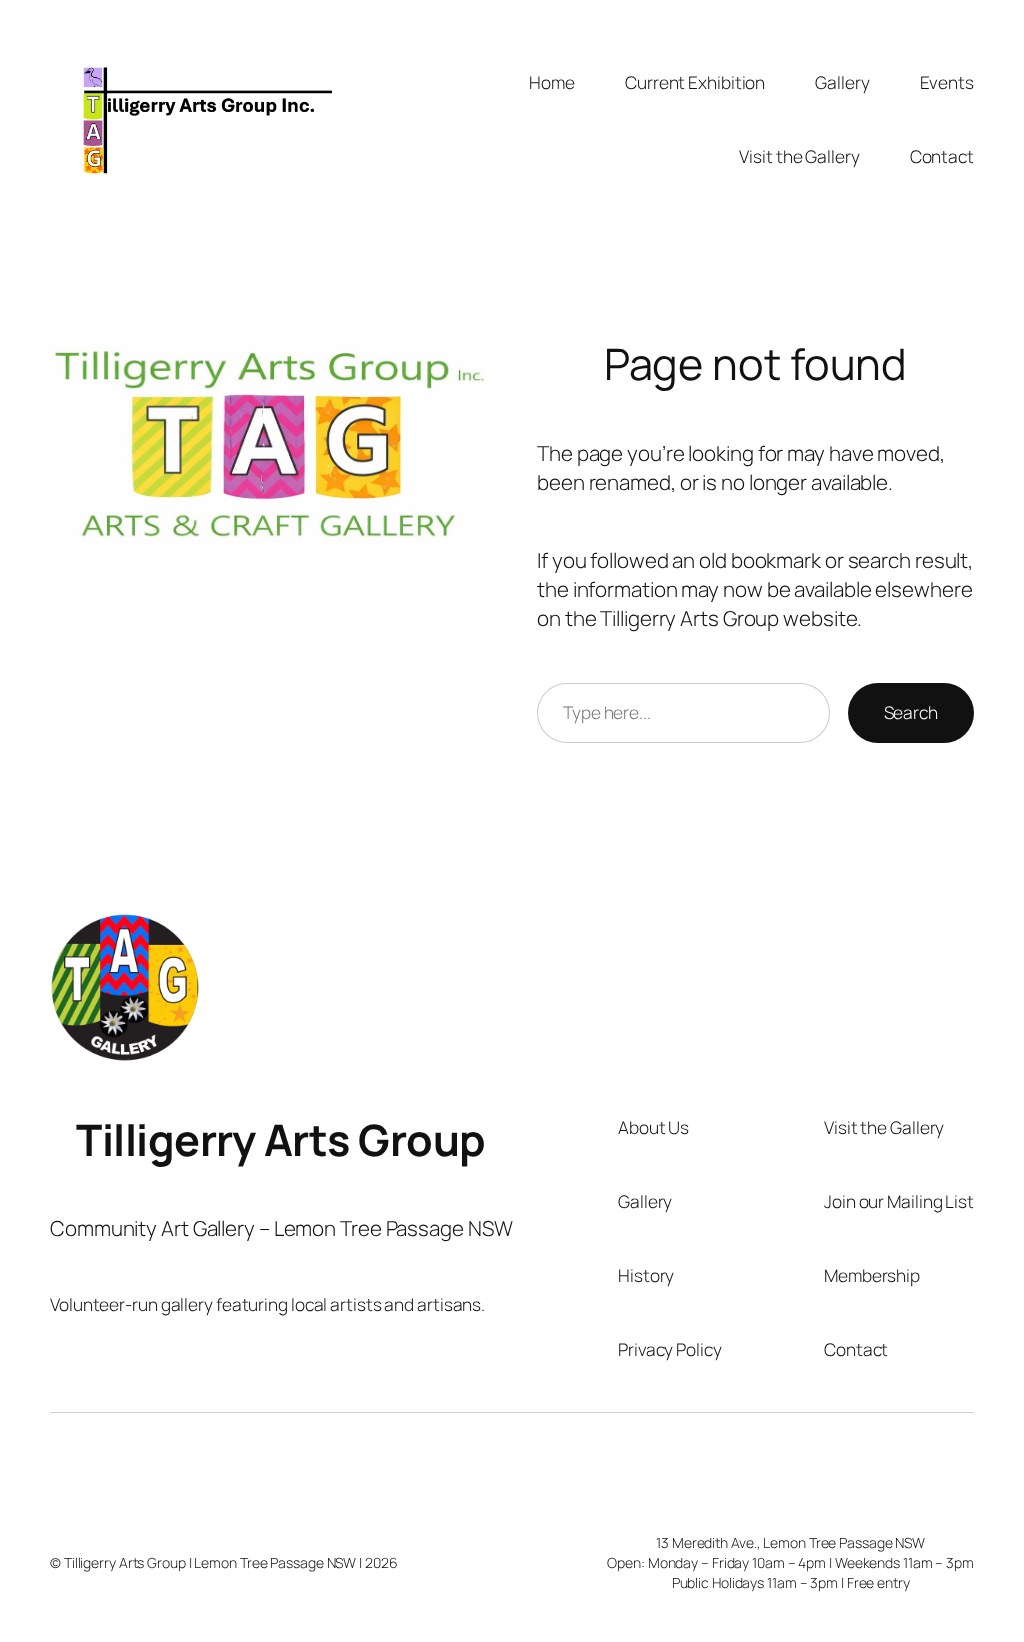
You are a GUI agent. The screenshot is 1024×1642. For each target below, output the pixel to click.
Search (911, 712)
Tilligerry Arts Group (281, 1139)
